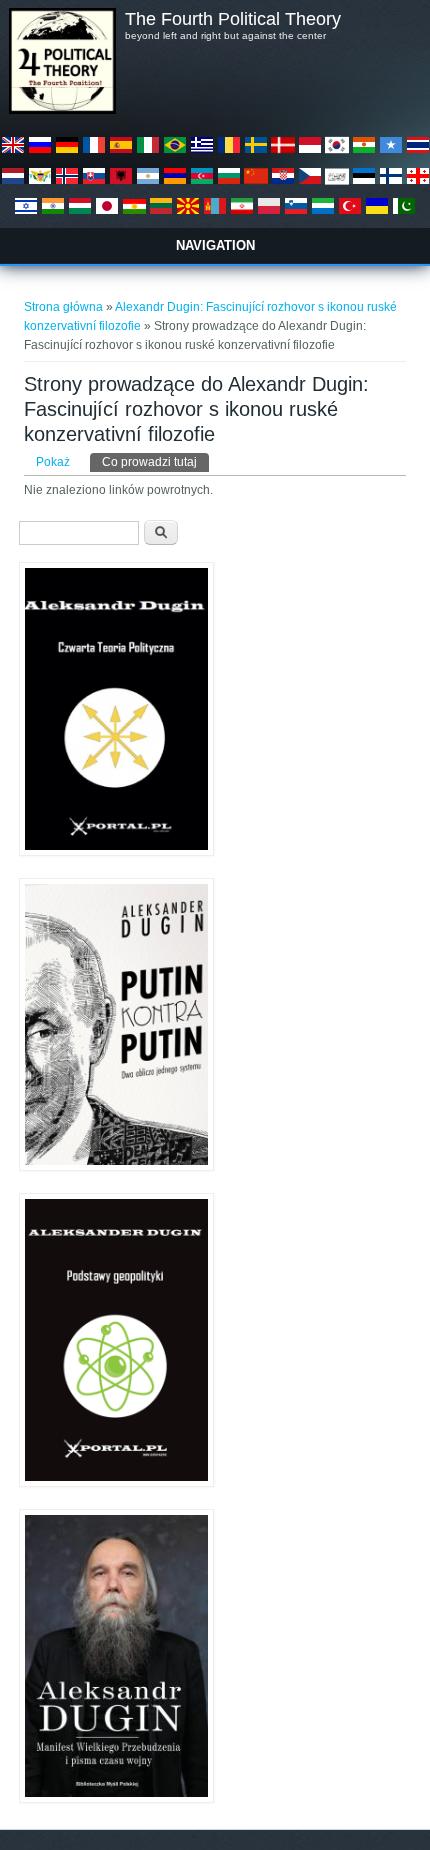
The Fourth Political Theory (233, 19)
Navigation (215, 245)
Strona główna (63, 307)
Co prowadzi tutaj (155, 462)
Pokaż (53, 462)
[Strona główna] (62, 110)
